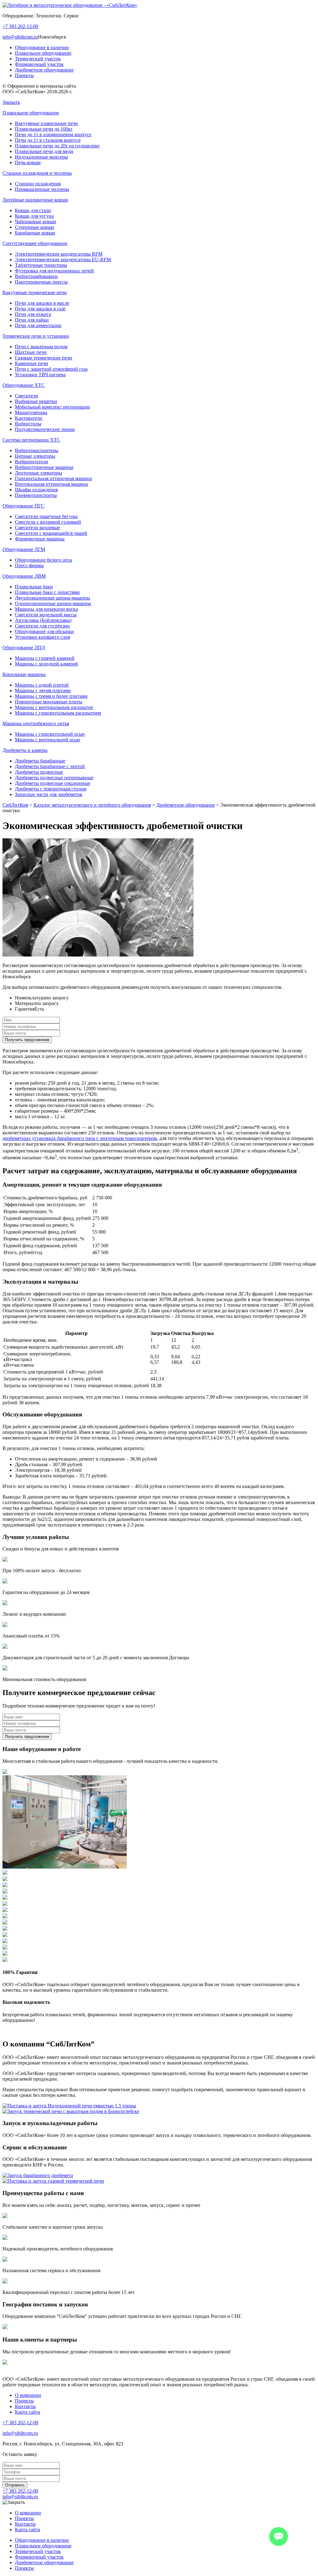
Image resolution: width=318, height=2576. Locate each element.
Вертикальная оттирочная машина (51, 484)
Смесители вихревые (37, 528)
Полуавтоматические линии (45, 429)
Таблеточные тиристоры (41, 265)
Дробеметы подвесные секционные (53, 783)
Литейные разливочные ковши (35, 200)
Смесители (27, 396)
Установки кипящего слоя (42, 637)
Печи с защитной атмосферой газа (51, 369)
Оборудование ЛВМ (24, 576)
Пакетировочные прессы (41, 282)
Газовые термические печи (43, 358)
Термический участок (38, 59)
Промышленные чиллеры (42, 189)
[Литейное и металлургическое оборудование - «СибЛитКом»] (70, 5)
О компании (28, 2395)
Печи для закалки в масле (42, 303)
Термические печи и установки (36, 336)
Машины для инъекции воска (46, 609)
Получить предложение (27, 1040)
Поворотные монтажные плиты (49, 702)
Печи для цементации (38, 325)
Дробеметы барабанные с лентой (50, 766)
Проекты (24, 75)
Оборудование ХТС (24, 385)
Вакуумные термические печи (35, 292)
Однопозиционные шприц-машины (53, 603)
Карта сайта (27, 2412)
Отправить (15, 2485)
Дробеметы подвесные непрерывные (54, 778)
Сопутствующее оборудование (35, 243)
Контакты (25, 2406)
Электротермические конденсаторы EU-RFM (63, 259)
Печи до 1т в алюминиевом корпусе (53, 134)
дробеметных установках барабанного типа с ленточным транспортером (80, 1138)
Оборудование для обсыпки (44, 631)
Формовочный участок (39, 64)
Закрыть (11, 102)
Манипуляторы (31, 412)
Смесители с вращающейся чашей (51, 533)
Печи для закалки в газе (40, 309)
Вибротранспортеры (37, 450)
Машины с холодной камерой (46, 664)
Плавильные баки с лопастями (47, 592)
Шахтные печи (31, 352)
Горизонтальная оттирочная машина (53, 478)
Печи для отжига (33, 314)
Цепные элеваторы (35, 456)
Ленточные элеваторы (39, 473)
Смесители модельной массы (46, 615)
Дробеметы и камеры (25, 750)
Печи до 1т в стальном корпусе (48, 140)
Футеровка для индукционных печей (54, 271)
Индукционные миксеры (41, 157)
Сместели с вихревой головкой (48, 522)
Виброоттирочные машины (44, 467)
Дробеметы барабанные (40, 761)
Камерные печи (32, 363)
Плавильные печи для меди (44, 151)
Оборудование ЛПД (24, 648)
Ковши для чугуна (34, 216)
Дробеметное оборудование (44, 70)
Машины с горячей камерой (45, 658)
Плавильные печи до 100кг (44, 129)
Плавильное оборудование (43, 53)
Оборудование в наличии (42, 47)
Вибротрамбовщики (36, 276)
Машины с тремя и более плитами (51, 696)
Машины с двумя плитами (43, 690)
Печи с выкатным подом (41, 347)
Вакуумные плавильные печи (46, 123)
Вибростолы (28, 424)
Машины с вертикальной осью (48, 740)
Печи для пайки (32, 320)
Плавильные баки (34, 587)
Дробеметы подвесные (39, 772)
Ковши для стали (33, 210)
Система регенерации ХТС (31, 440)
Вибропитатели (32, 462)
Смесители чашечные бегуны (46, 516)
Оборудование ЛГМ (24, 549)
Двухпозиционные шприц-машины (52, 598)
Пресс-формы (29, 565)
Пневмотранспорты (36, 495)
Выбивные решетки (36, 401)
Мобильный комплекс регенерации (52, 407)
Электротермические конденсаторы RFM (59, 254)
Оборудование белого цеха (43, 560)
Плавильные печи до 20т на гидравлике (57, 146)
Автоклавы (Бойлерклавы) (43, 620)
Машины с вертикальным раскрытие (54, 707)
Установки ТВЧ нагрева (40, 375)
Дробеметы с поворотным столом (51, 789)
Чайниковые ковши (36, 222)
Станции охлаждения (38, 184)
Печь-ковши (28, 162)
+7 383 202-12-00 (20, 26)
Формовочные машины (40, 539)
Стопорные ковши (34, 227)
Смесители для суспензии (42, 626)
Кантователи (29, 418)
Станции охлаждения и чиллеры (37, 173)
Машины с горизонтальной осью (50, 734)
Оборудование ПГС (23, 506)
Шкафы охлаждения (36, 490)
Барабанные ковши (35, 233)
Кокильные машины (24, 674)
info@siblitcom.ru (20, 37)
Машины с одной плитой (42, 685)
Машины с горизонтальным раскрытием (58, 713)
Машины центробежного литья (36, 723)
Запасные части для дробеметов (49, 794)
